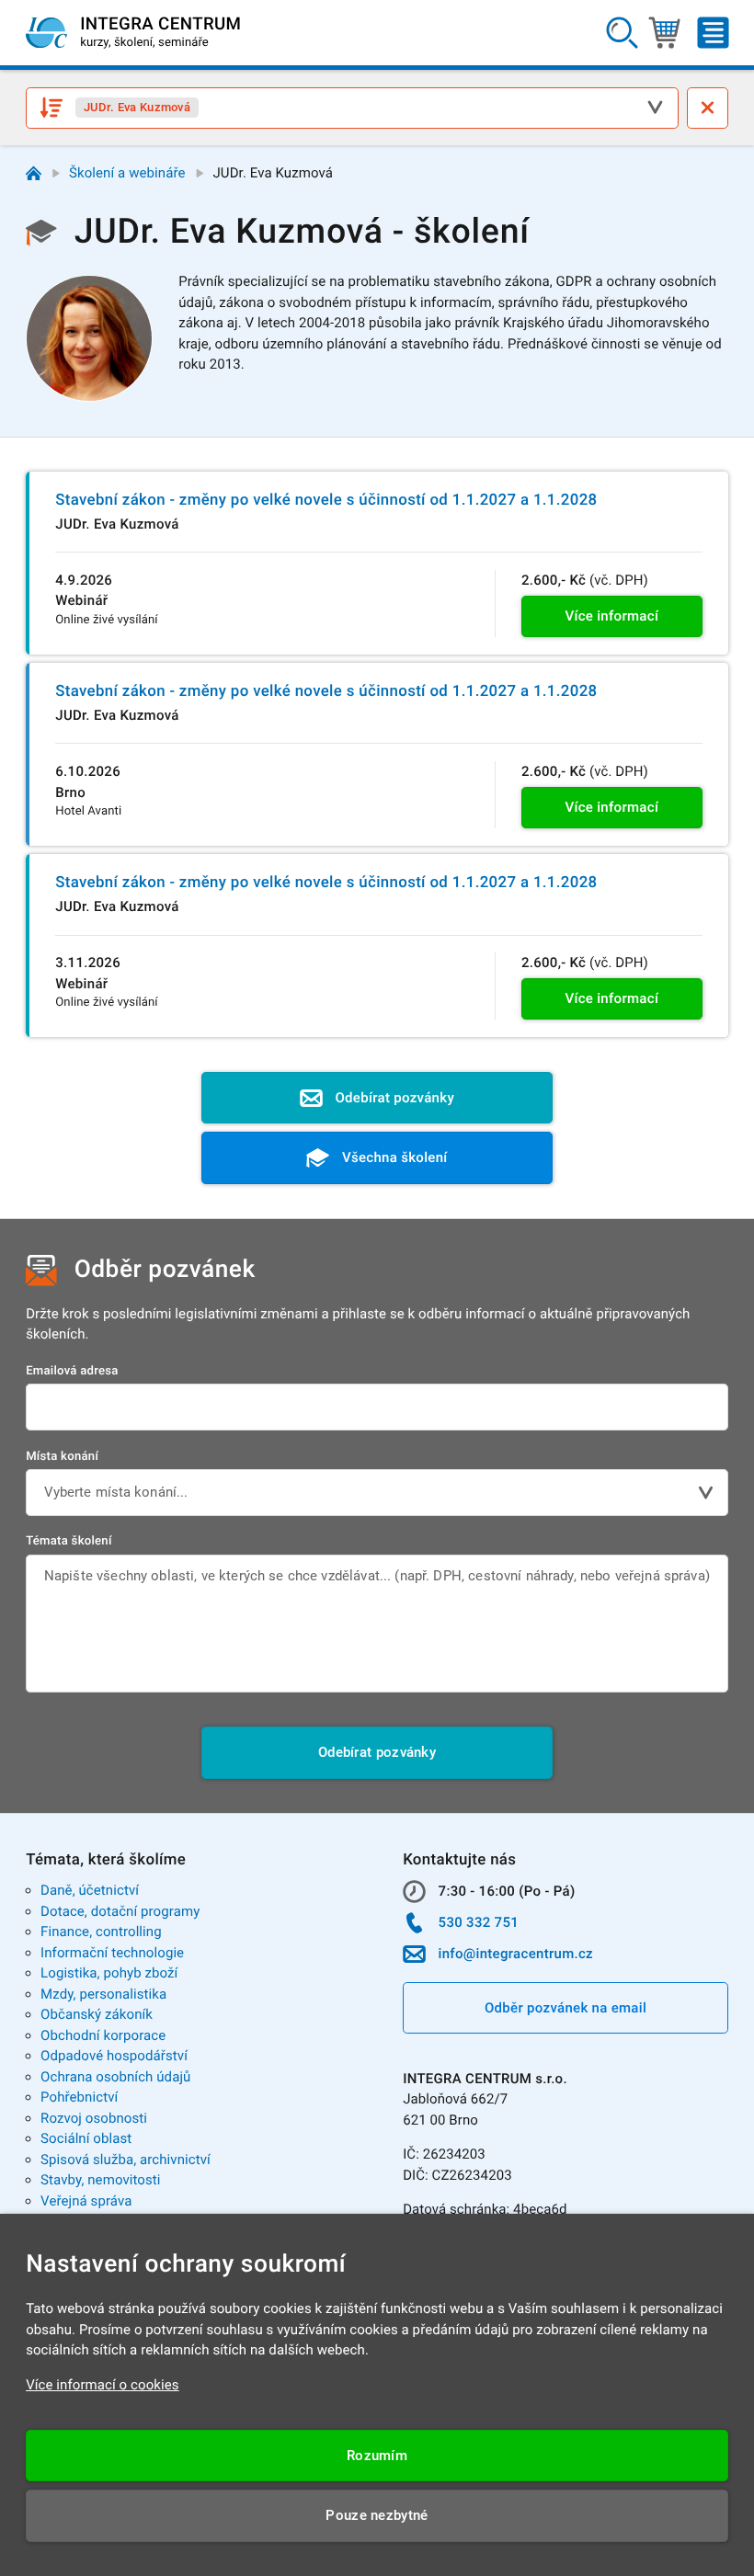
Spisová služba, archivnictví (126, 2160)
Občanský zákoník (97, 2014)
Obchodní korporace (103, 2035)
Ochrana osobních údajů (115, 2077)
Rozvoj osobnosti (94, 2118)
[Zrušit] (708, 108)
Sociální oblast (86, 2138)
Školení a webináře (127, 173)
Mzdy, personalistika (103, 1994)
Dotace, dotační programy (120, 1911)
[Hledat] (622, 33)
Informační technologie (112, 1953)
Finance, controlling (101, 1932)
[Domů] (34, 173)
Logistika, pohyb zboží (109, 1973)
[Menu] (713, 33)
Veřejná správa (86, 2201)
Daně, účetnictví (90, 1890)
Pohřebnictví (79, 2097)
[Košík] (664, 33)
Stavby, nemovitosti (101, 2180)
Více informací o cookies (103, 2385)
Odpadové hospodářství (114, 2056)
